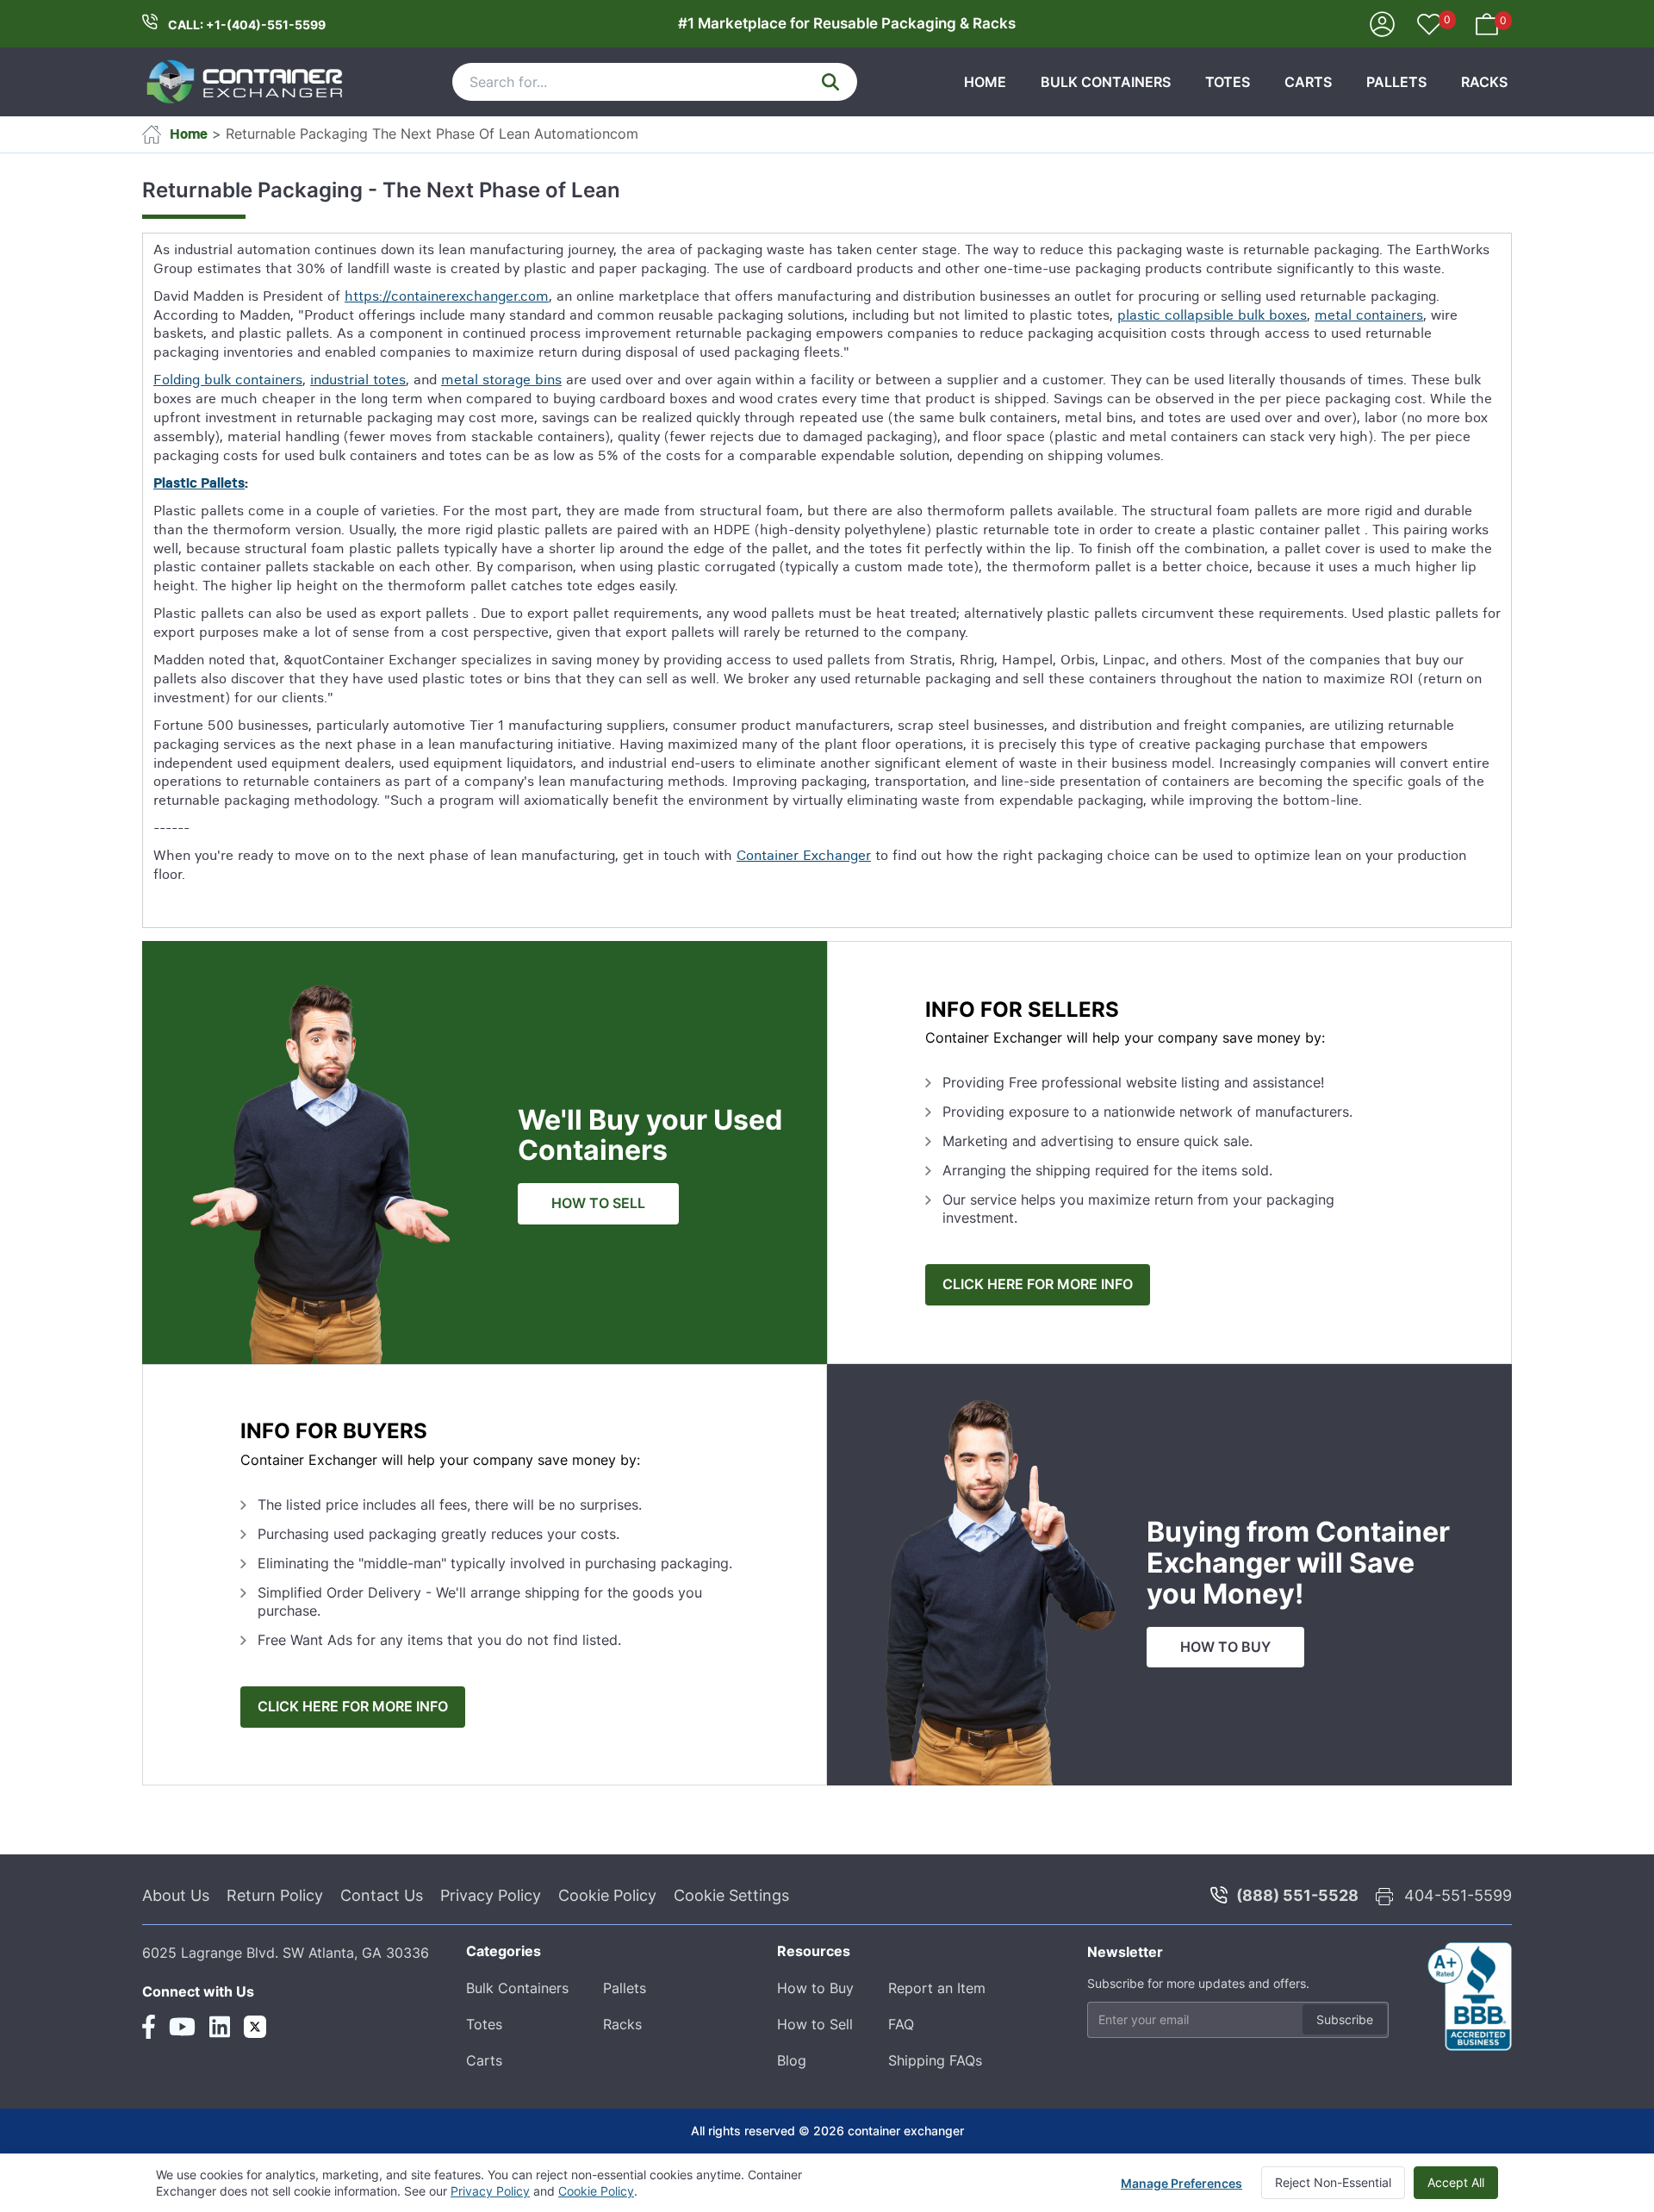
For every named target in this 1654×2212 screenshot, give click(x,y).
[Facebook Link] (149, 2027)
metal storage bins (501, 379)
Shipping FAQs (935, 2060)
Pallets (1396, 82)
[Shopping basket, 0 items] (1487, 22)
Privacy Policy (491, 1895)
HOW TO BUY (1225, 1647)
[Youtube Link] (182, 2027)
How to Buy (815, 1988)
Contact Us (382, 1895)
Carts (1308, 82)
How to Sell (815, 2024)
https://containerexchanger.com (447, 296)
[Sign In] (1382, 22)
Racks (1484, 82)
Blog (792, 2060)
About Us (176, 1895)
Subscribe (1345, 2019)
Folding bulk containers (228, 379)
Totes (1228, 82)
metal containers (1369, 315)
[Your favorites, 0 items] (1429, 26)
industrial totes (358, 379)
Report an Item (937, 1988)
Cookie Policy (607, 1895)
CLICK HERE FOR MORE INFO (1038, 1284)
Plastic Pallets (199, 483)
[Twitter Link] (255, 2027)
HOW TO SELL (598, 1203)
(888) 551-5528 (1297, 1895)
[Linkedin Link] (220, 2027)
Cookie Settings (731, 1895)
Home (985, 82)
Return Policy (275, 1895)
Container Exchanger (804, 855)
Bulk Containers (1106, 82)
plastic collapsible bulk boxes (1212, 315)
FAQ (901, 2024)
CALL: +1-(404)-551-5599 (247, 25)
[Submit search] (830, 82)
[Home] (246, 82)
